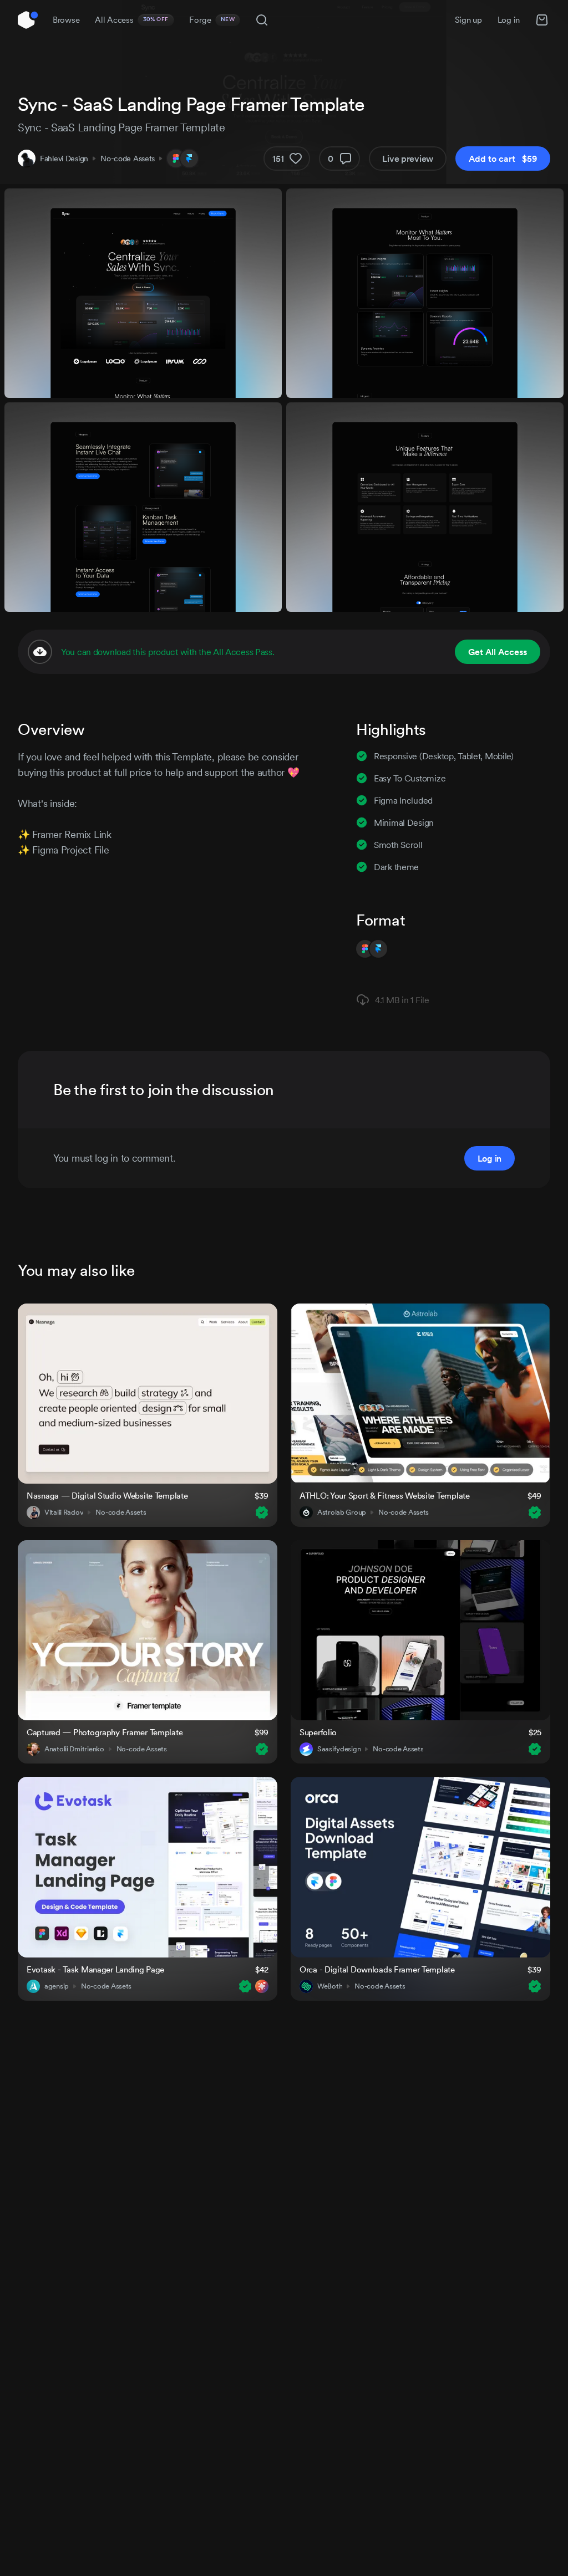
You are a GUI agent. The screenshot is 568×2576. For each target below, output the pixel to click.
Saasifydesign (339, 1749)
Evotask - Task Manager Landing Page (95, 1969)
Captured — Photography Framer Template (105, 1732)
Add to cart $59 (503, 159)
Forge (212, 20)
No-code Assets (128, 159)
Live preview (408, 159)
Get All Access (498, 652)
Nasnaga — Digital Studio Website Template (107, 1496)
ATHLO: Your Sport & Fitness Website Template (385, 1496)
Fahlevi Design (64, 159)
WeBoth (330, 1986)
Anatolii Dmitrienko (74, 1749)
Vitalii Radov (64, 1512)
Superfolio (318, 1732)
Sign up (468, 20)
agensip (57, 1986)
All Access (132, 20)
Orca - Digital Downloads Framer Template (377, 1969)
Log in (509, 20)
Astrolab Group (342, 1512)
